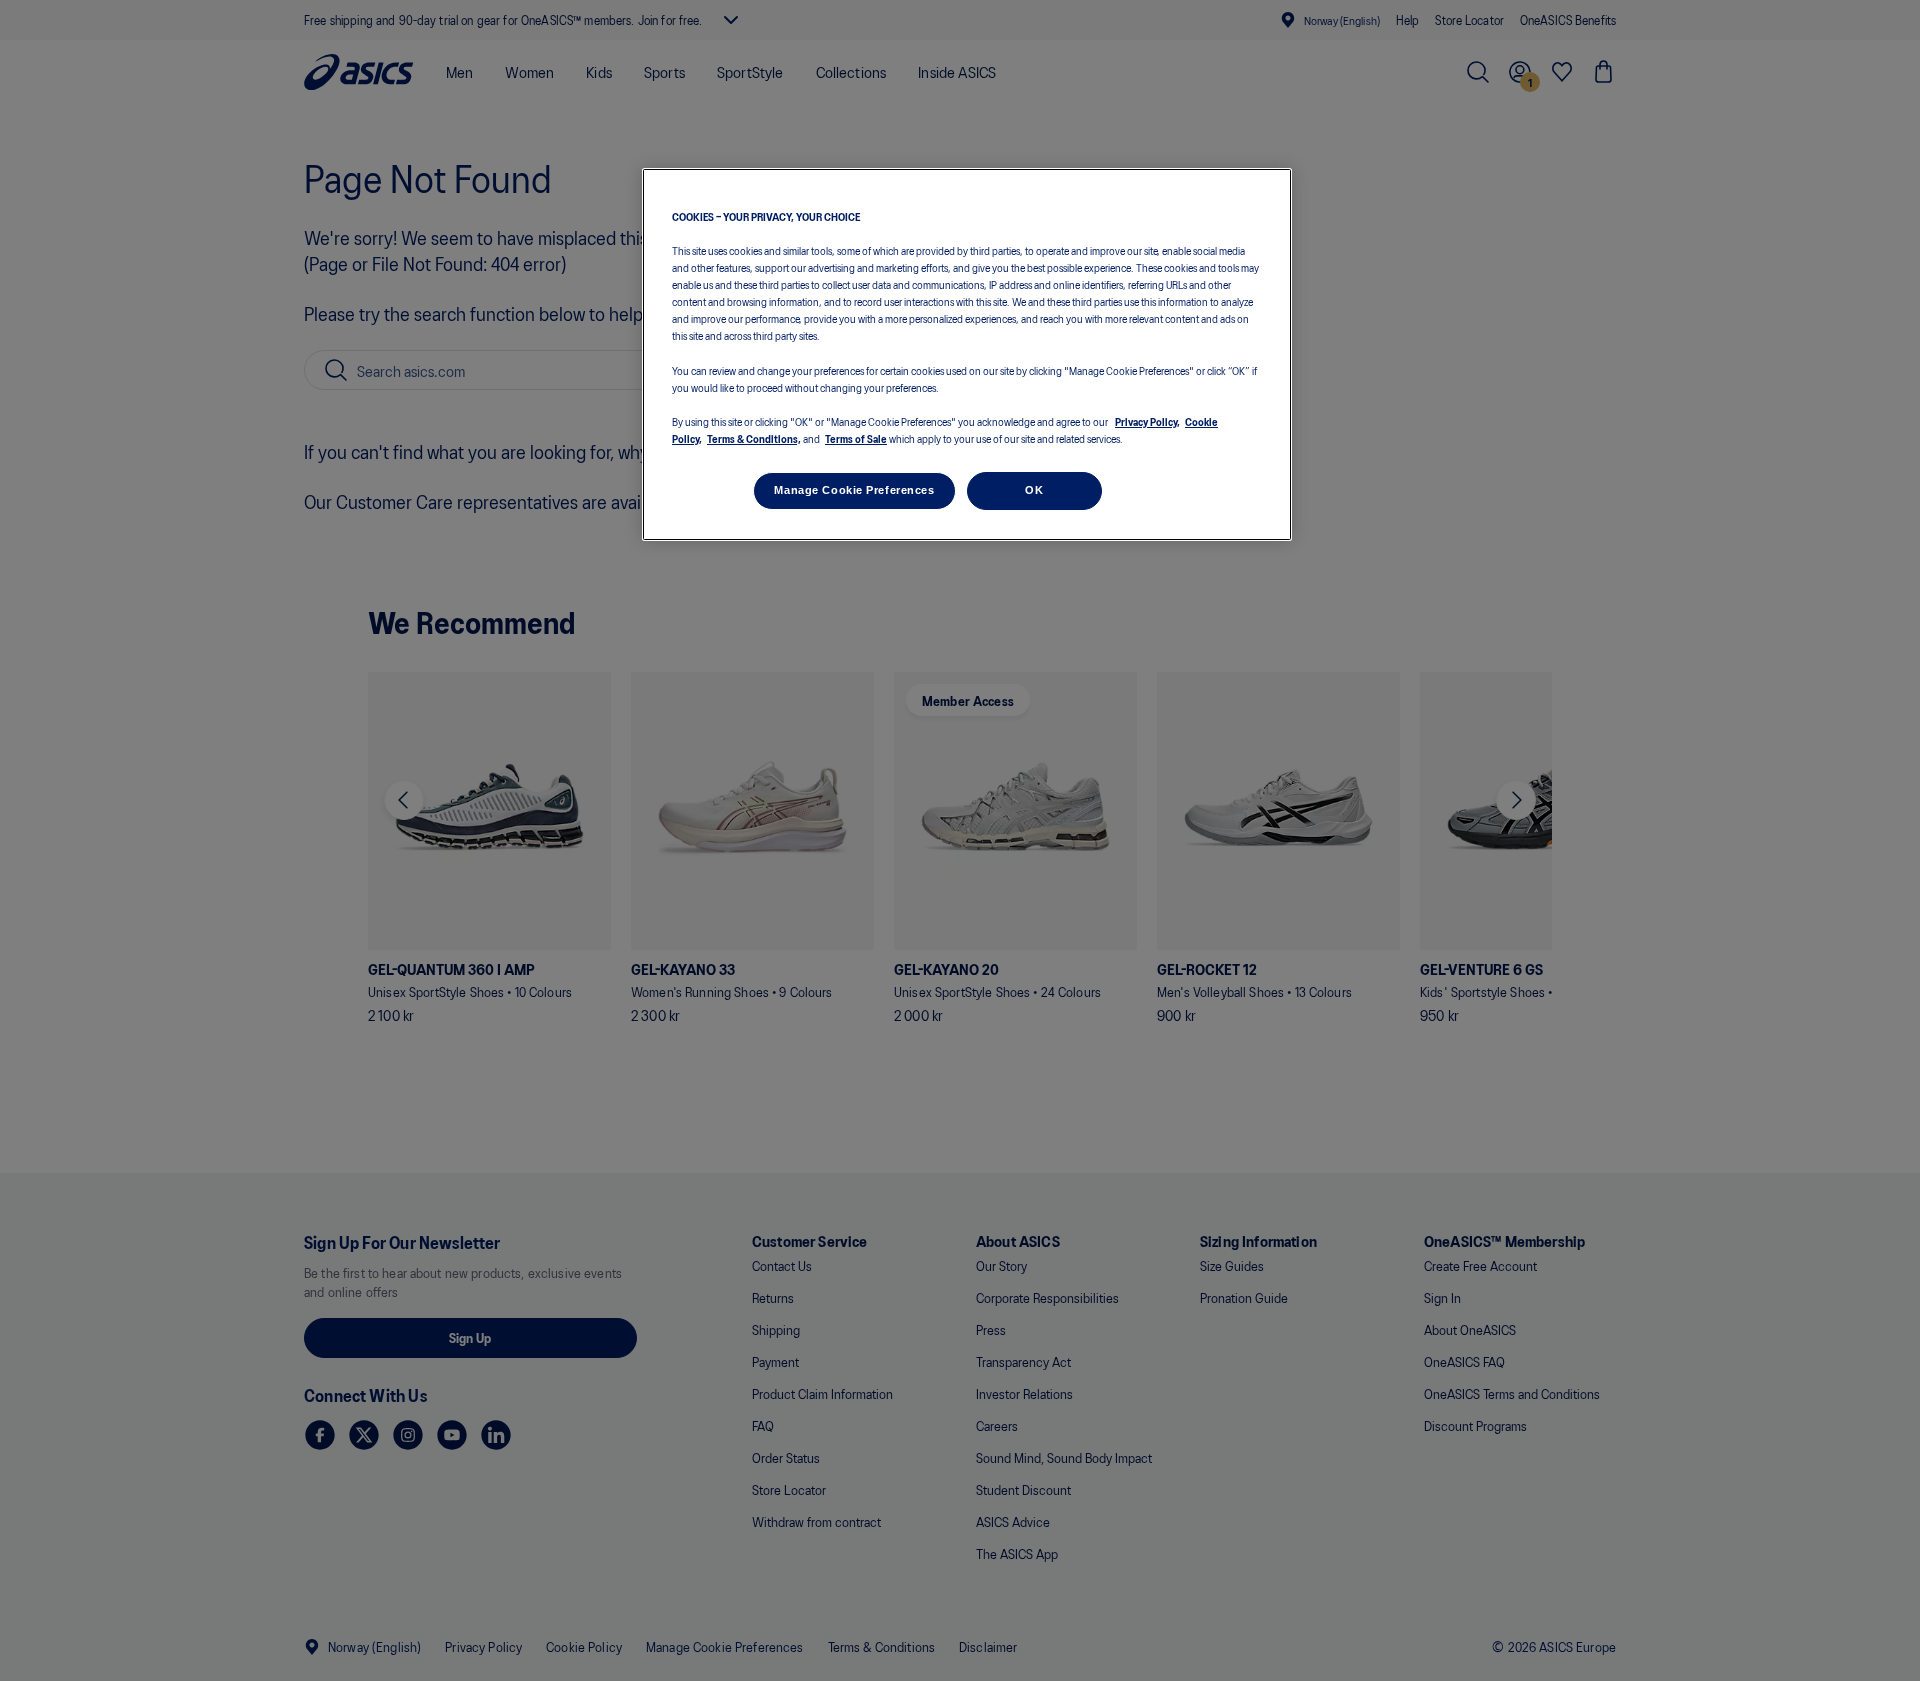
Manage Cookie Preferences (854, 490)
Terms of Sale (856, 438)
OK (1034, 490)
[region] (967, 354)
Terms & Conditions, (754, 438)
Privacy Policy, (1147, 421)
